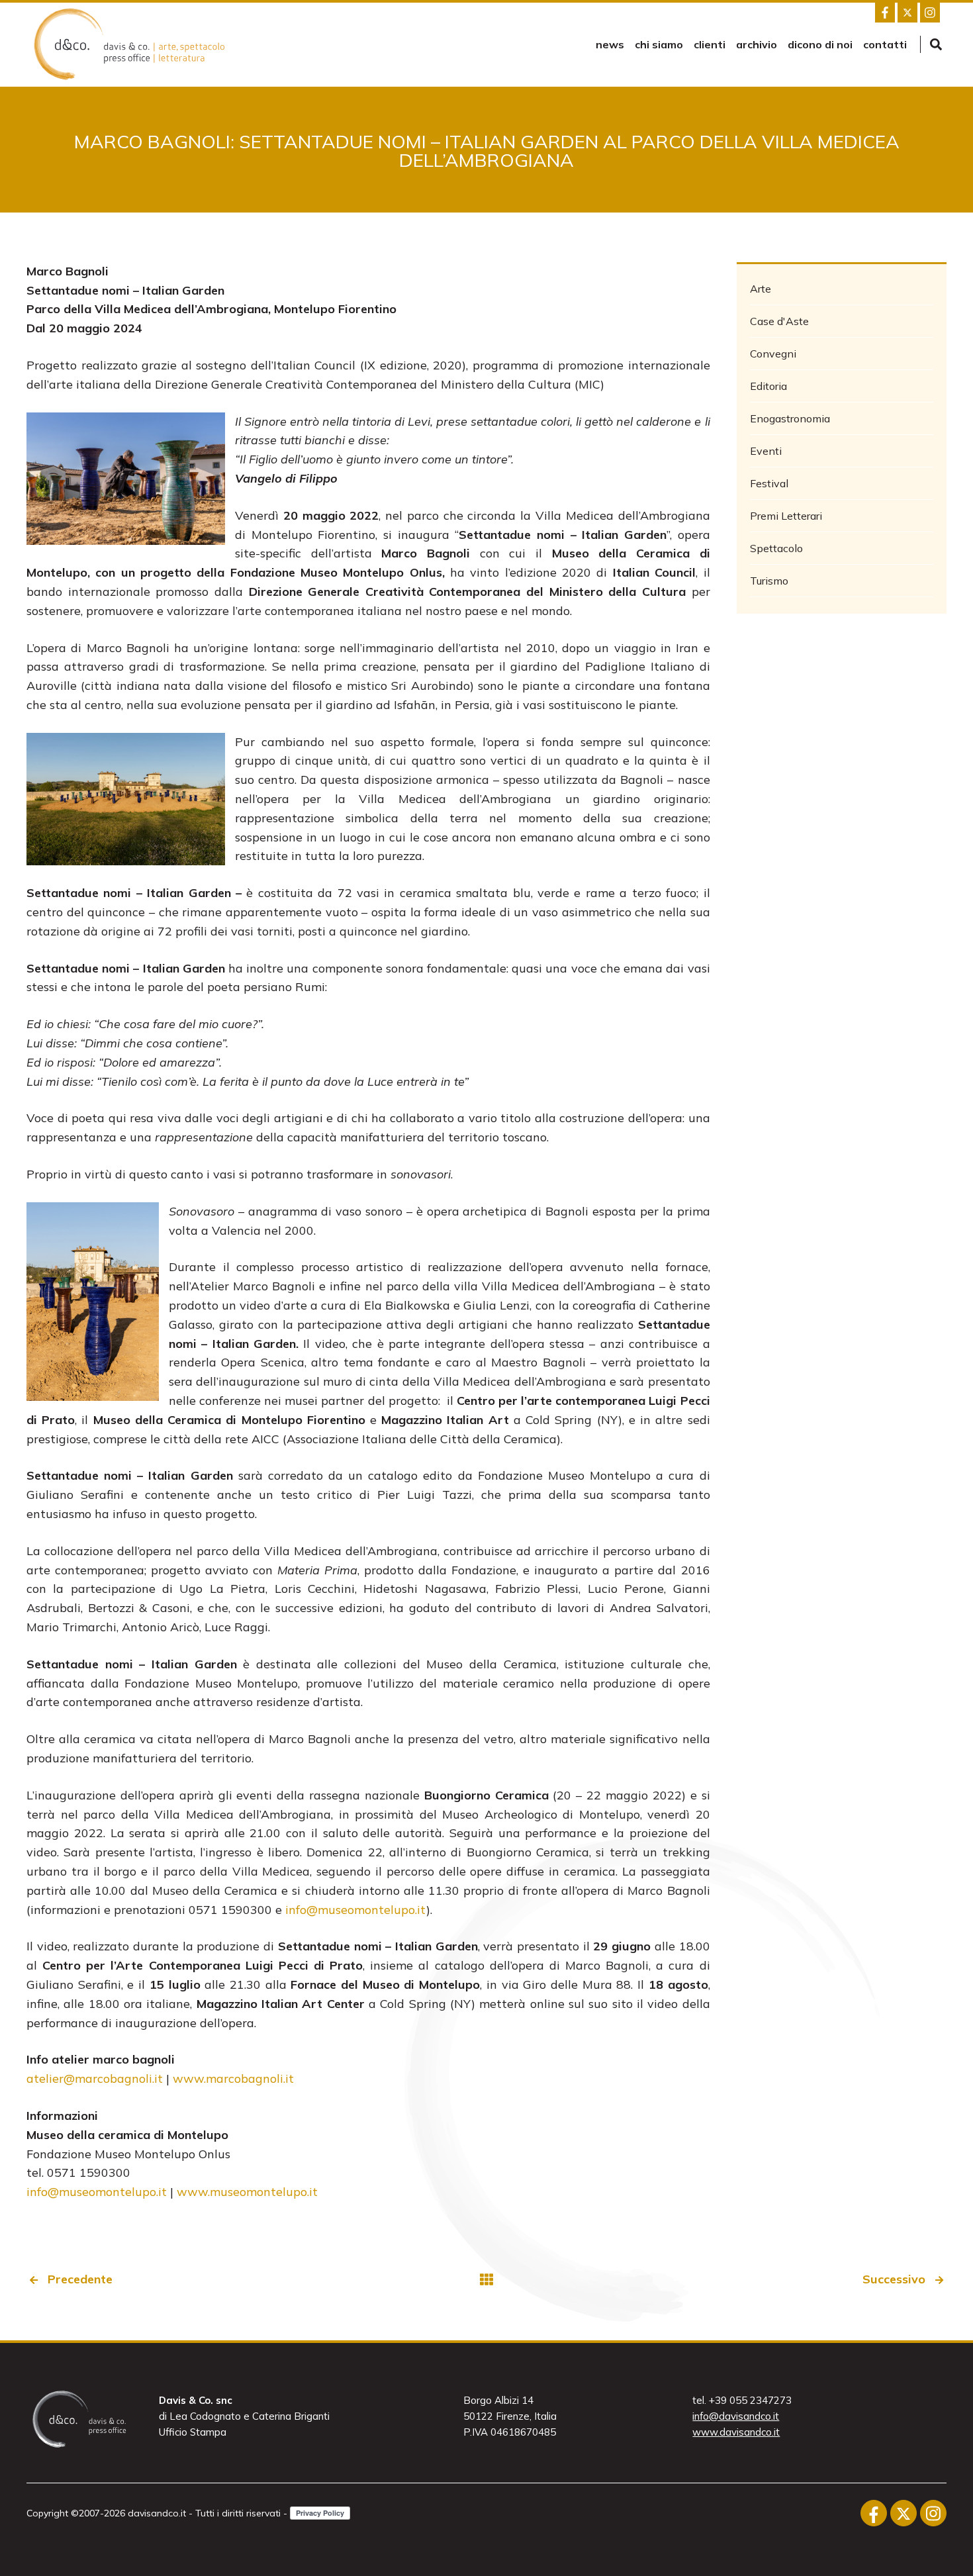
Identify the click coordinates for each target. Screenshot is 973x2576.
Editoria (768, 386)
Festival (769, 483)
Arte (761, 289)
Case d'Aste (779, 321)
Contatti (885, 44)
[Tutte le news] (486, 2280)
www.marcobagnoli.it (233, 2078)
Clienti (710, 44)
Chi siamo (659, 44)
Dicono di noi (820, 44)
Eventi (766, 451)
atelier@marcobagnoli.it (95, 2078)
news (610, 44)
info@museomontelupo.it (356, 1910)
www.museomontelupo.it (247, 2192)
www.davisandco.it (736, 2432)
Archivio (757, 44)
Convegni (773, 354)
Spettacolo (776, 548)
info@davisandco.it (736, 2416)
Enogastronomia (790, 418)
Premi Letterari (786, 516)
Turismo (769, 581)
